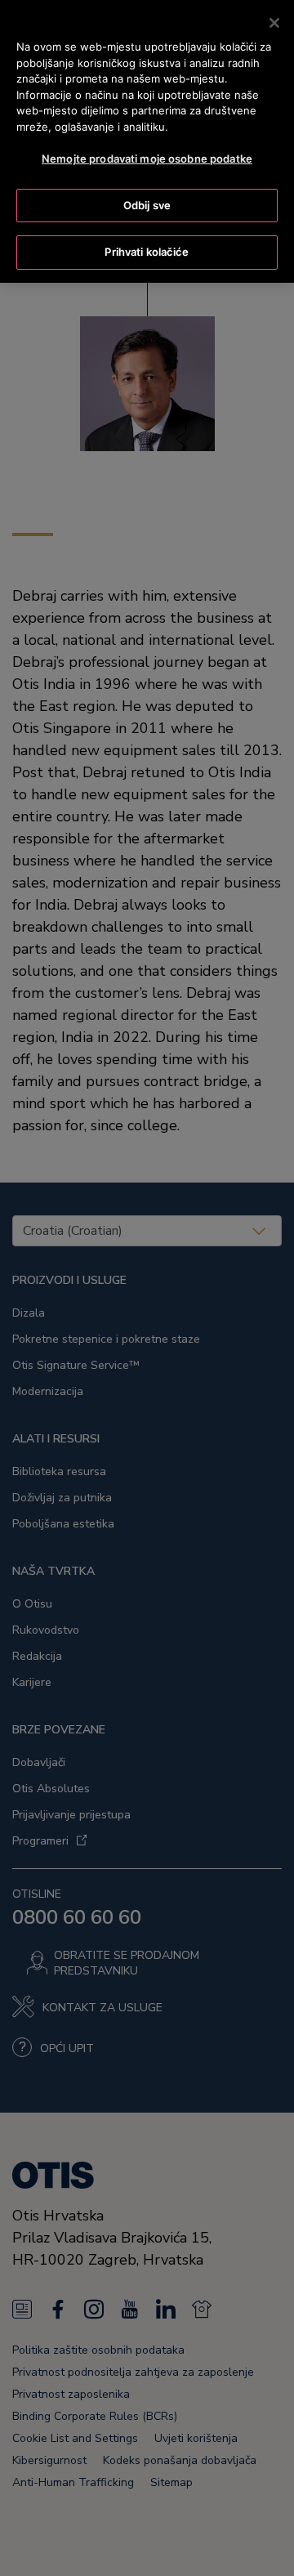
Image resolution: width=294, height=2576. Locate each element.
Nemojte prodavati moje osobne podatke (147, 159)
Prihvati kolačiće (147, 252)
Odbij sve (147, 205)
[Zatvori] (274, 23)
